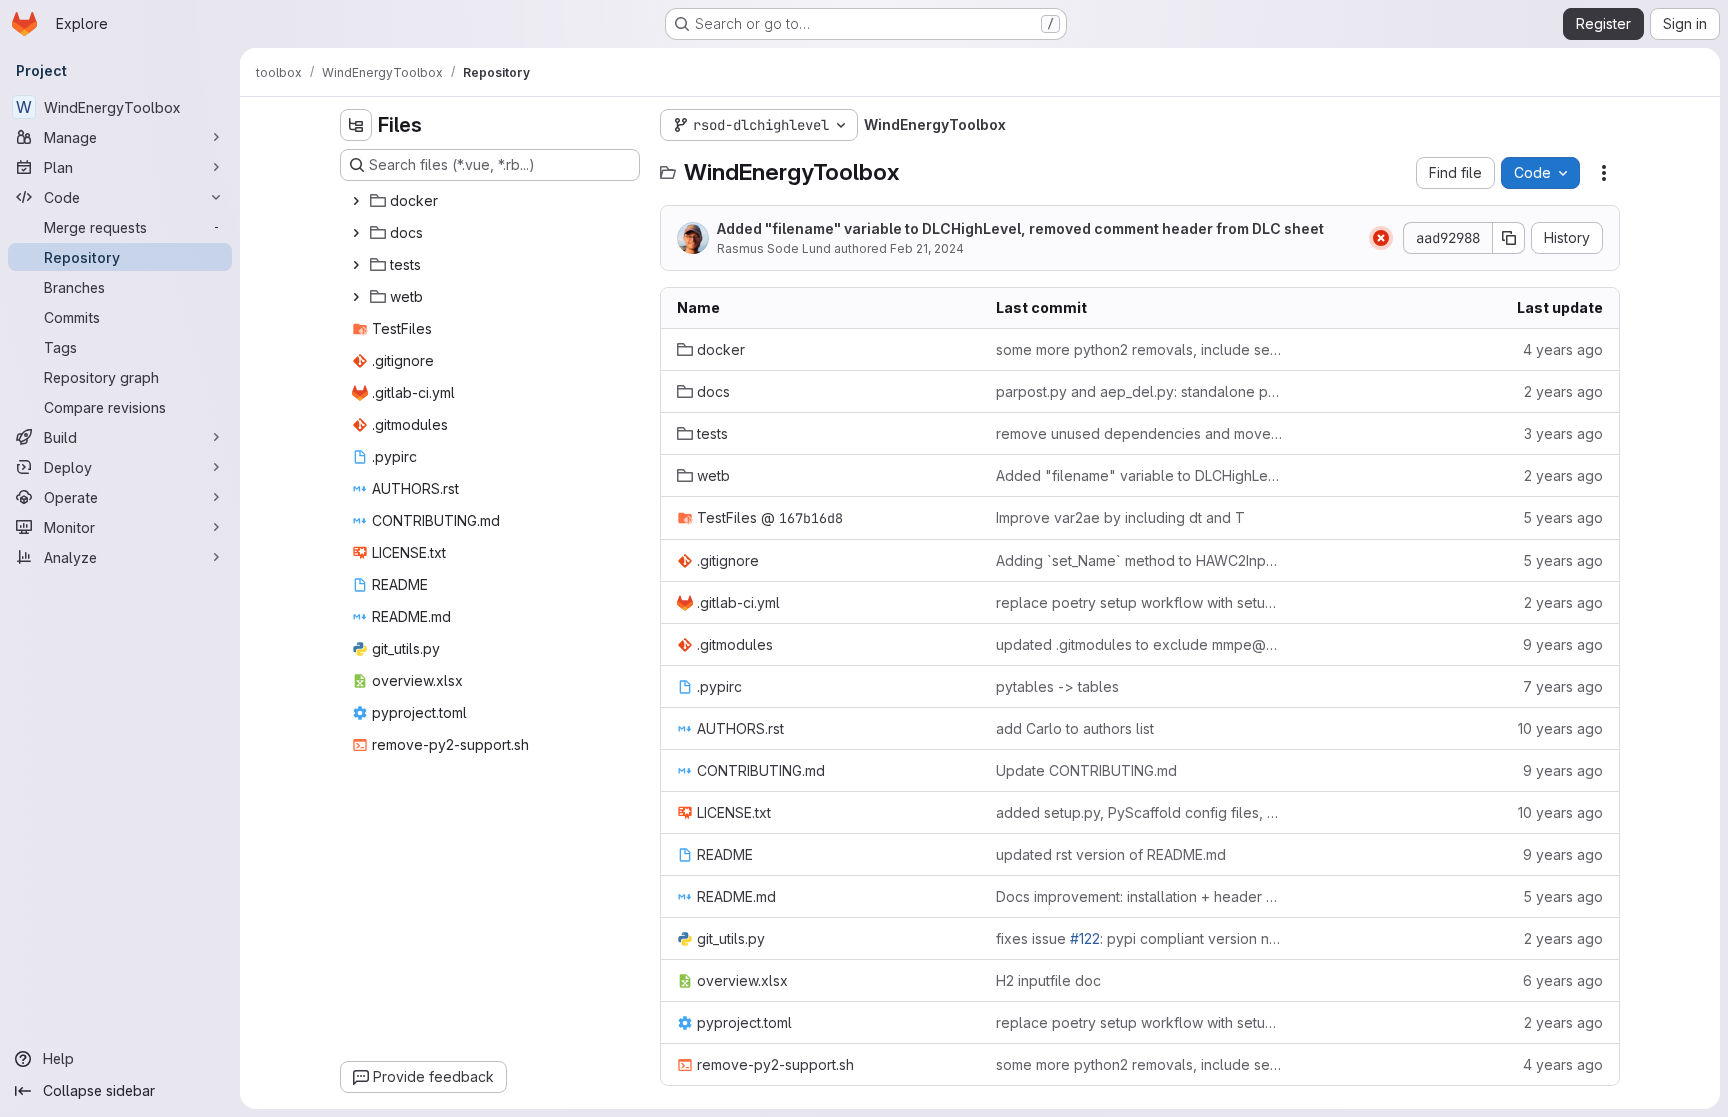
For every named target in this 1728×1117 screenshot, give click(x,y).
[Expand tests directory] (356, 265)
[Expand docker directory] (356, 201)
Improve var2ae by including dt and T (1120, 517)
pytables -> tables (1057, 686)
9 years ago (1563, 644)
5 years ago (1563, 517)
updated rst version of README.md (1111, 854)
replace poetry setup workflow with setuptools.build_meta (1139, 602)
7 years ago (1563, 686)
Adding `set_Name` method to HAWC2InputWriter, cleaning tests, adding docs (1139, 560)
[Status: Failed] (1381, 238)
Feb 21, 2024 (927, 248)
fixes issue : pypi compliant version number (1139, 938)
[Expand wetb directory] (356, 297)
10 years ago (1560, 728)
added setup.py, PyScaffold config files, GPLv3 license (1139, 812)
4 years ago (1563, 349)
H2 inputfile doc (1048, 980)
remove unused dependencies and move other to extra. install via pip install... (1139, 433)
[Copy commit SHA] (1509, 238)
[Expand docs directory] (356, 233)
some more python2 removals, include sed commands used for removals (1139, 349)
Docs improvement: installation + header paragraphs (1139, 896)
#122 (1085, 938)
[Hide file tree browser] (356, 125)
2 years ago (1563, 391)
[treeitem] (492, 201)
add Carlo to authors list (1075, 728)
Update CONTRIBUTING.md (1086, 770)
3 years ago (1563, 433)
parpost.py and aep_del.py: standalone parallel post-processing (1139, 391)
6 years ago (1563, 980)
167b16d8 (811, 518)
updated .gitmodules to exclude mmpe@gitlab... (1139, 644)
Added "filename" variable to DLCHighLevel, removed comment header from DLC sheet (1020, 228)
